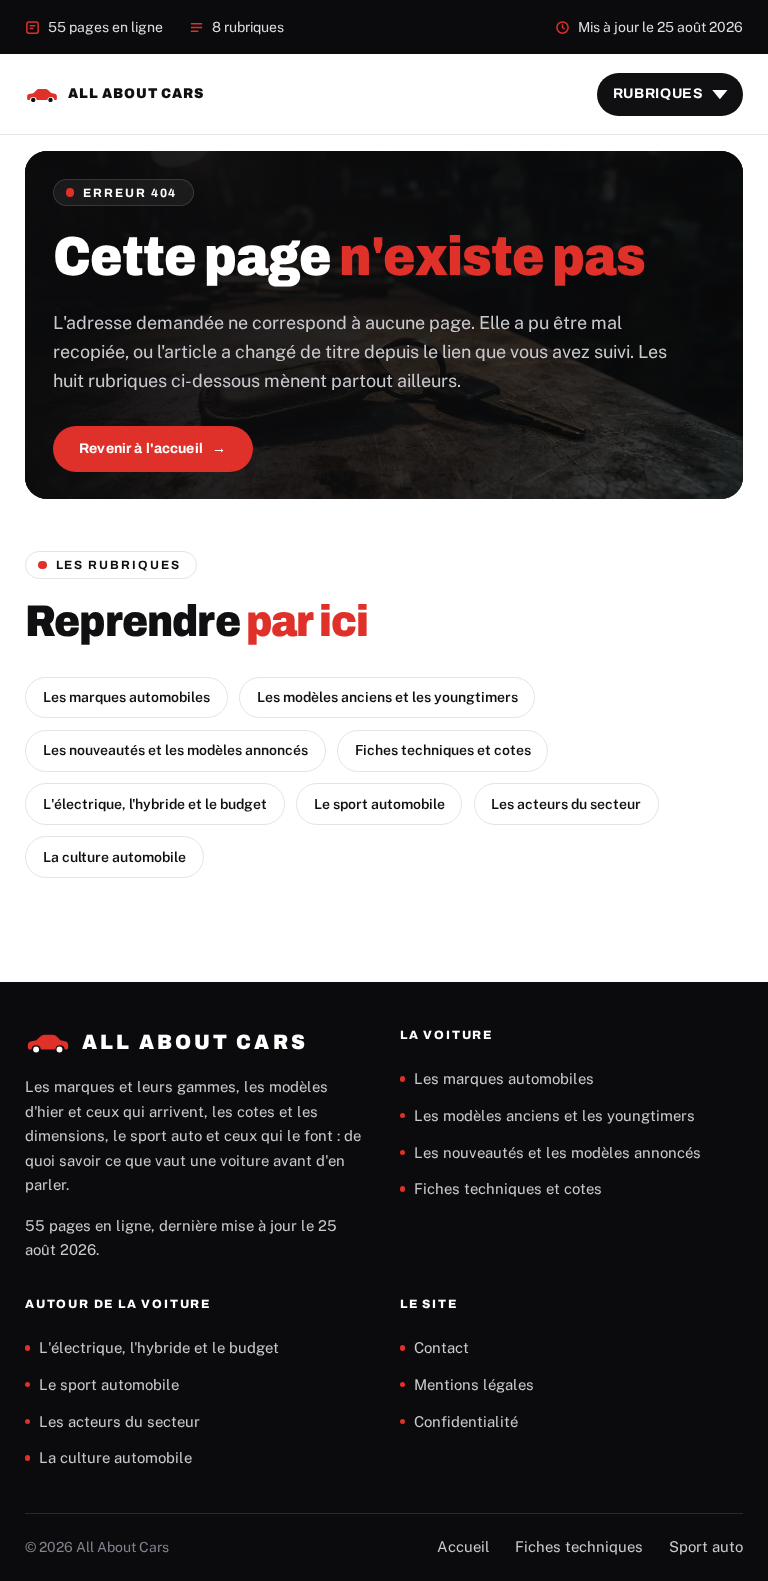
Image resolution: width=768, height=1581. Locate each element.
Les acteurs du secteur (566, 804)
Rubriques (658, 93)
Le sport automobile (379, 804)
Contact (441, 1347)
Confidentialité (466, 1421)
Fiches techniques (579, 1546)
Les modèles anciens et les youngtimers (387, 697)
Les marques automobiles (126, 697)
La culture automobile (114, 857)
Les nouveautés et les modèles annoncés (175, 750)
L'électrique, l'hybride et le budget (155, 804)
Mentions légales (474, 1384)
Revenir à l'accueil (141, 448)
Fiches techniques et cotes (443, 750)
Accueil (463, 1546)
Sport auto (706, 1546)
